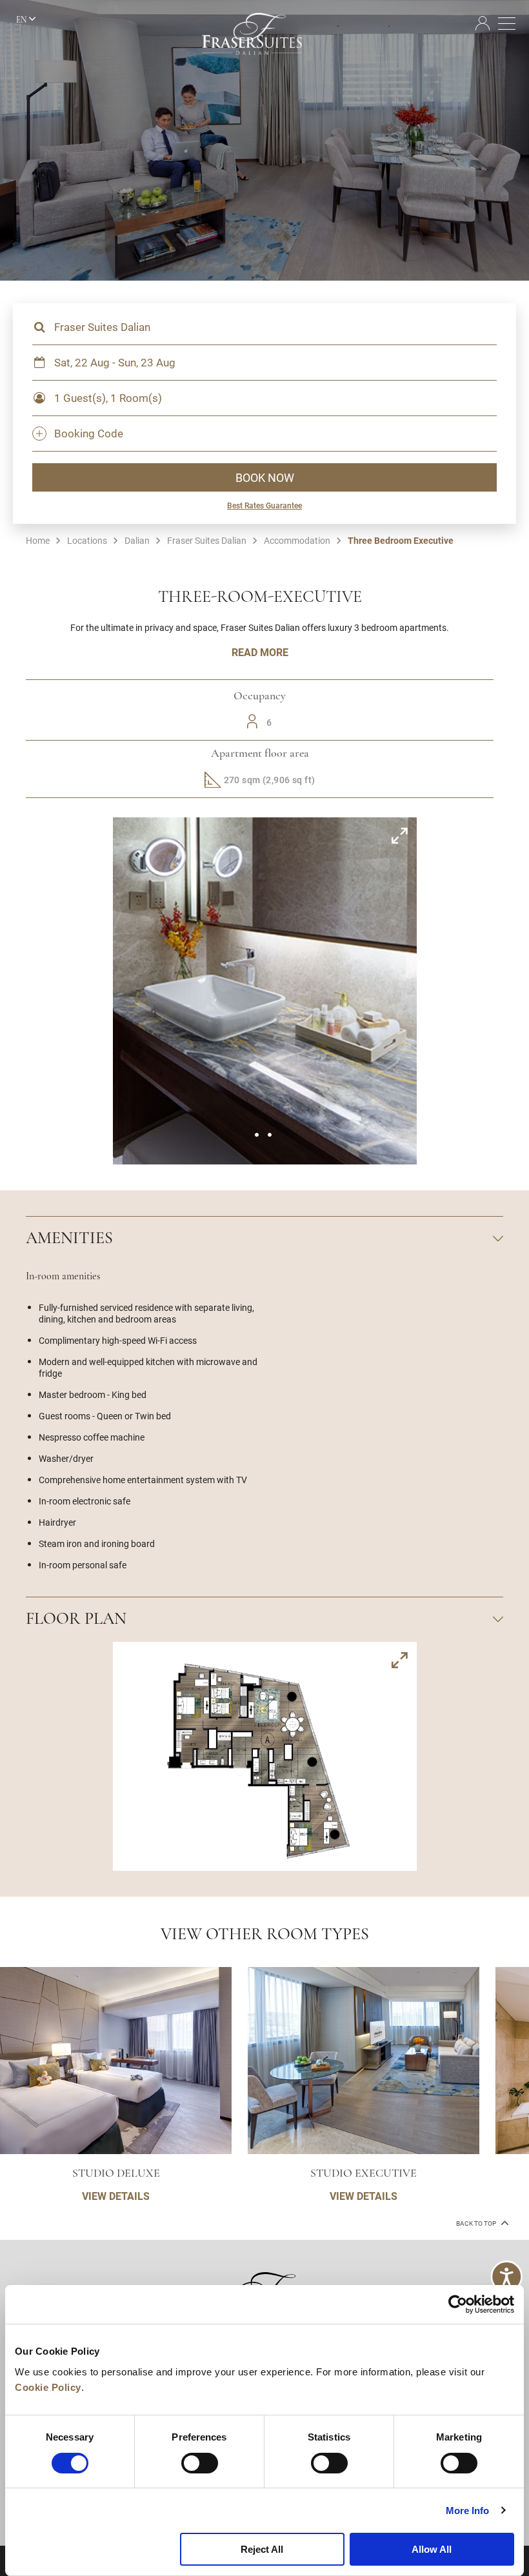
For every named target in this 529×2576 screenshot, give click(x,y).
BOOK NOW (265, 477)
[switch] (200, 2463)
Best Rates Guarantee (264, 505)
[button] (257, 1135)
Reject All (262, 2549)
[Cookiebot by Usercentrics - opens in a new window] (458, 2304)
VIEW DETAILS (116, 2196)
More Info (468, 2511)
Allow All (432, 2549)
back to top (477, 2223)
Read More (260, 652)
